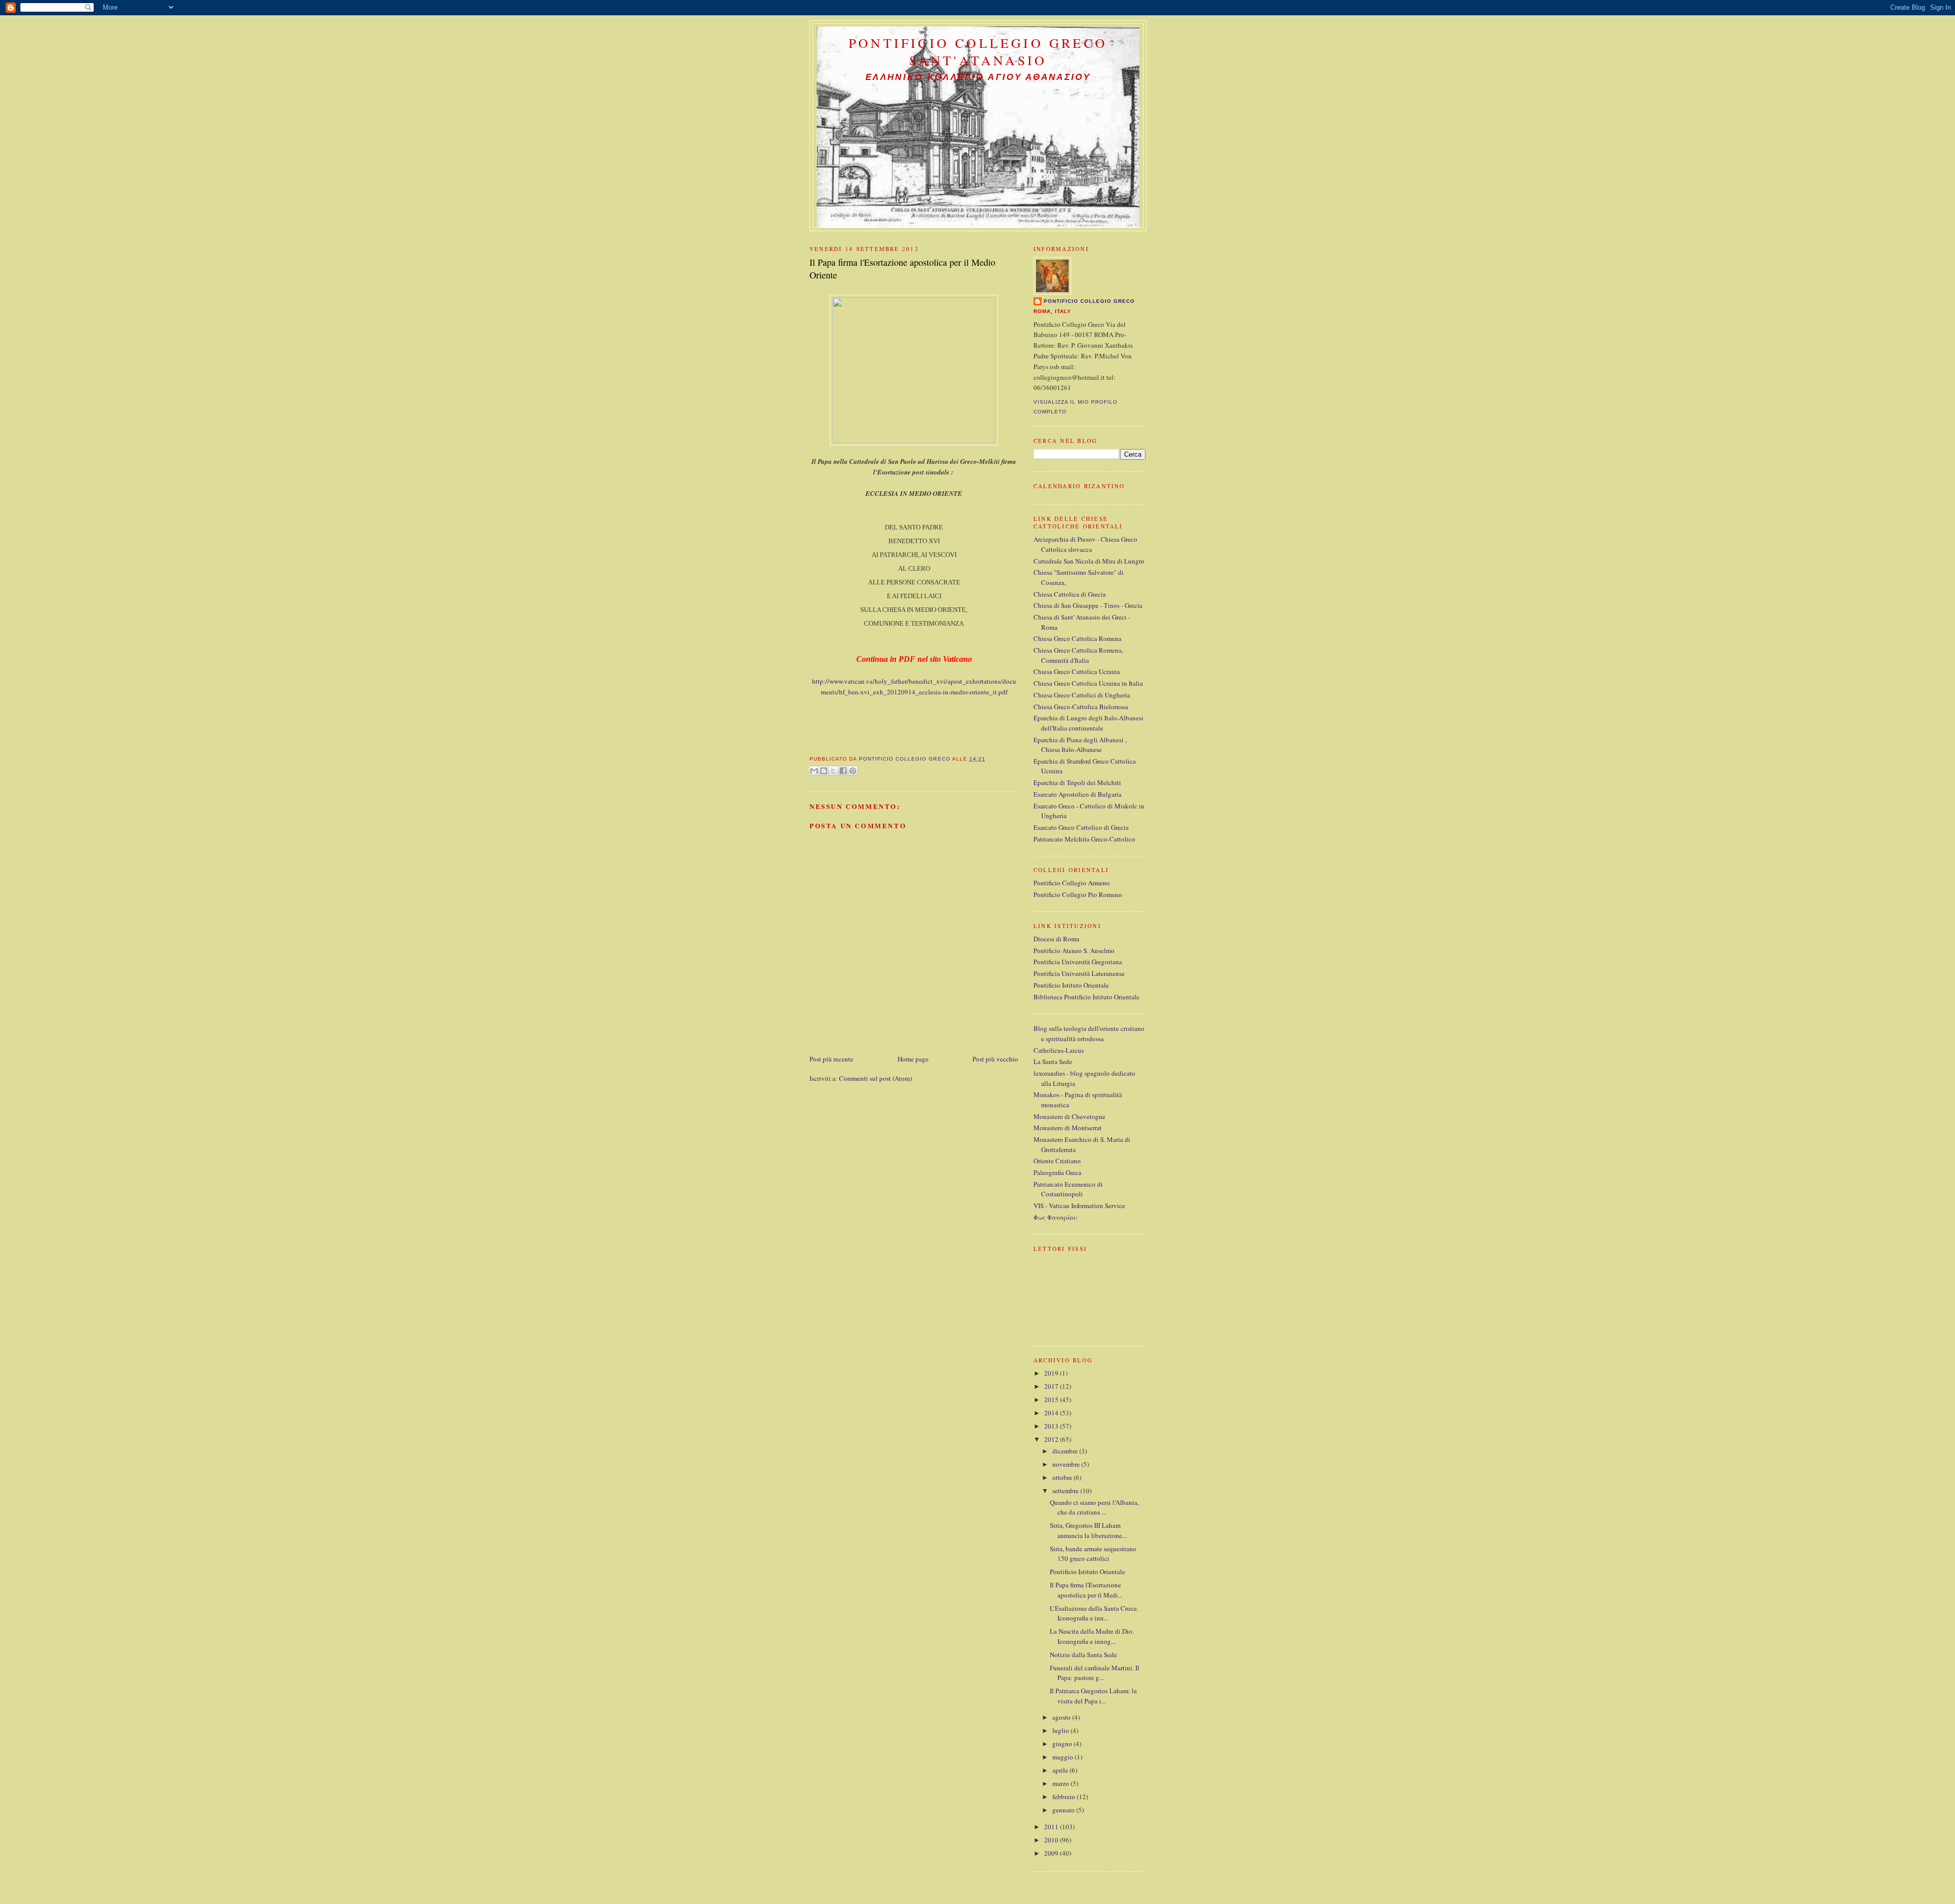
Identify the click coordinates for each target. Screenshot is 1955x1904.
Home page (913, 1059)
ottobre (1063, 1477)
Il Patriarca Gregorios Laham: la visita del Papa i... (1093, 1696)
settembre (1066, 1491)
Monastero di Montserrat (1068, 1128)
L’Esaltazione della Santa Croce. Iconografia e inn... (1094, 1613)
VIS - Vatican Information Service (1079, 1206)
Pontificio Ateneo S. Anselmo (1074, 950)
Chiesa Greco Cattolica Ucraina (1077, 671)
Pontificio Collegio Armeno (1072, 883)
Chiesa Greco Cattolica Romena (1078, 638)
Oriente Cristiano (1057, 1161)
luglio (1062, 1730)
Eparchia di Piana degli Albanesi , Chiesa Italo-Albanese (1080, 745)
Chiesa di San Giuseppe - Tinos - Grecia (1088, 605)
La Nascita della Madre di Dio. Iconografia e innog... (1092, 1636)
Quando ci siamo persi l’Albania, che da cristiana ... (1094, 1507)
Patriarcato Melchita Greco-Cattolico (1084, 839)
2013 (1052, 1426)
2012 (1052, 1439)
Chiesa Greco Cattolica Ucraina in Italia (1088, 683)
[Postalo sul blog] (824, 771)
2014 (1052, 1413)
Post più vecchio (995, 1059)
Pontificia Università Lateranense (1079, 973)
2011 (1052, 1827)
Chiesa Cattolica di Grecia (1070, 594)
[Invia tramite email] (814, 771)
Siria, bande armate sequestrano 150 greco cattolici (1093, 1554)
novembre (1067, 1464)
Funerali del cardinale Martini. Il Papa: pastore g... (1095, 1673)
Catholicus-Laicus (1059, 1050)
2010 (1052, 1840)
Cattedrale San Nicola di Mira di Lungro (1089, 561)
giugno (1063, 1744)
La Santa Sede (1053, 1061)
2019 (1052, 1373)
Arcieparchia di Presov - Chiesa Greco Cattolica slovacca (1085, 544)
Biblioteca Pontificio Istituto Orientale (1086, 997)
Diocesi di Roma (1056, 939)
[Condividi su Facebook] (843, 771)
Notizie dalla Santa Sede (1083, 1655)
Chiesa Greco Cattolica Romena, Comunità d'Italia (1078, 655)
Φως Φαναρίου (1055, 1217)
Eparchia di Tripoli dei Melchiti (1077, 782)
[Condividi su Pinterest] (853, 771)
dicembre (1066, 1451)
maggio (1064, 1757)
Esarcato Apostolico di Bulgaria (1078, 794)
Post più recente (831, 1059)
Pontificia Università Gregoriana (1078, 962)
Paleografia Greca (1057, 1172)
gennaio (1064, 1810)
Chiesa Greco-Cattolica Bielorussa (1081, 707)
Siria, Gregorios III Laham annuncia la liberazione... (1088, 1530)
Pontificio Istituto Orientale (1071, 985)
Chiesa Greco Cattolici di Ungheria (1082, 695)
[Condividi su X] (833, 771)
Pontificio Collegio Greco (1089, 301)
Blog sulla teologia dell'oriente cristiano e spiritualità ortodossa (1089, 1033)
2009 (1052, 1853)
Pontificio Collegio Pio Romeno (1078, 894)
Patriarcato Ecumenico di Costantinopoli (1068, 1189)
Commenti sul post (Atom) (875, 1078)
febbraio (1065, 1797)
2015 (1052, 1399)
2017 (1052, 1386)
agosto (1062, 1717)
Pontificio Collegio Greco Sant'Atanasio (978, 51)
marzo (1062, 1783)
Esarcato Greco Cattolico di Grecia (1081, 827)
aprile (1061, 1770)
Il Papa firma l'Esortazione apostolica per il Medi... (1086, 1590)
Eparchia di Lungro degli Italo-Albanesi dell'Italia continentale (1088, 723)
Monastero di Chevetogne (1069, 1116)
